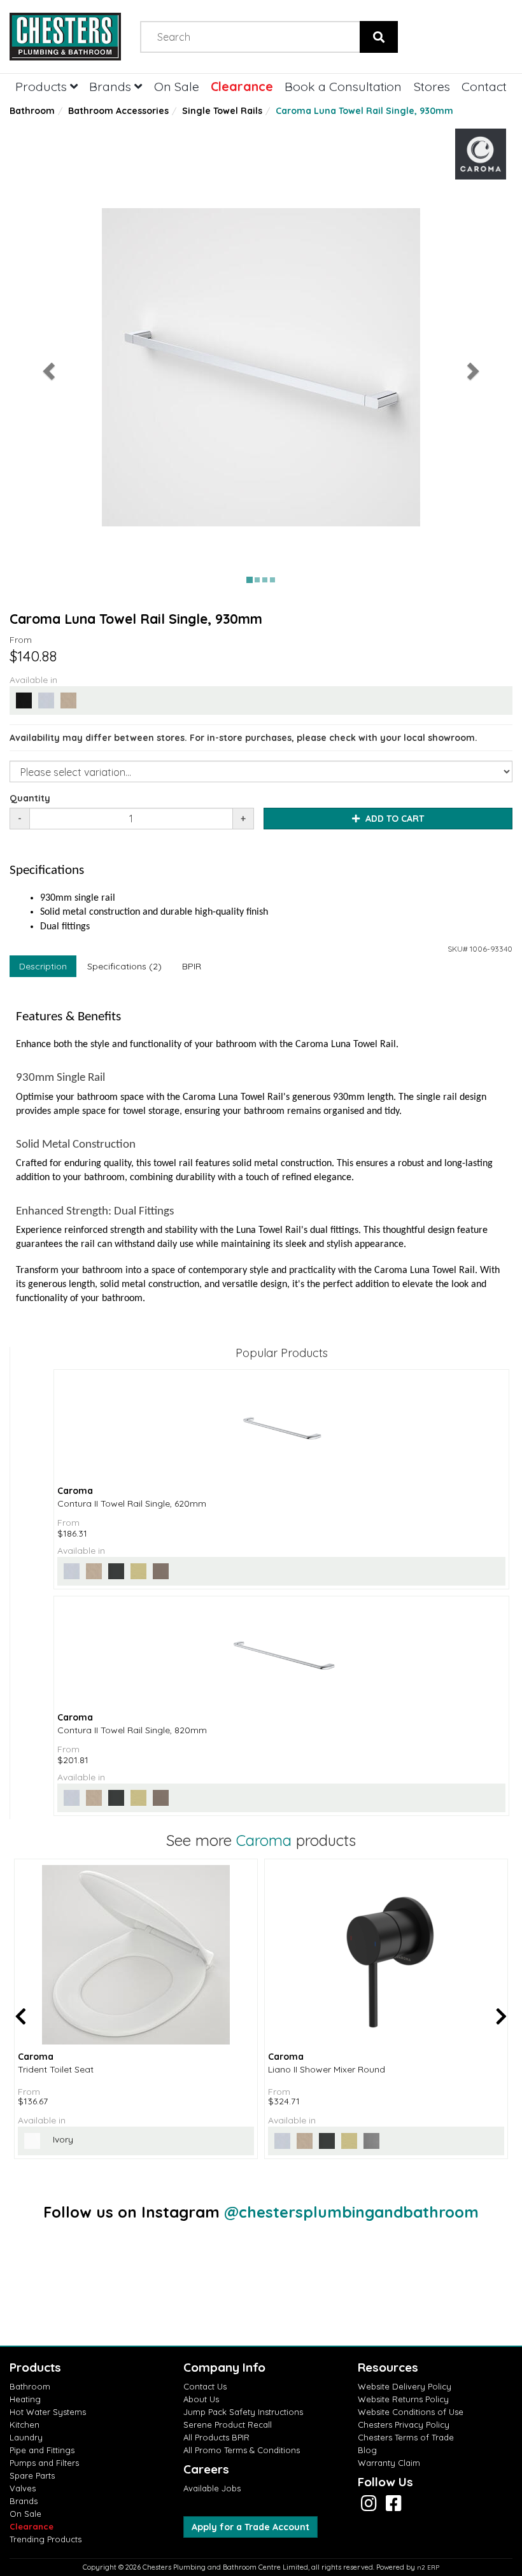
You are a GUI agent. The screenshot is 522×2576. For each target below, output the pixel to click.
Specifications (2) (124, 966)
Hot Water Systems (48, 2412)
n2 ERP (428, 2567)
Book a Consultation (343, 86)
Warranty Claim (389, 2463)
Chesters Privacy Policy (404, 2425)
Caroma (264, 1840)
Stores (432, 86)
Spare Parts (32, 2475)
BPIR (192, 966)
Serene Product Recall (228, 2425)
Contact (484, 86)
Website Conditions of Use (411, 2412)
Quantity (30, 798)
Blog (367, 2450)
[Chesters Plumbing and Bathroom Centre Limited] (65, 37)
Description (43, 966)
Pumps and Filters (44, 2463)
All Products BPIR (216, 2437)
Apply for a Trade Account (250, 2527)
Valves (23, 2488)
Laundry (26, 2437)
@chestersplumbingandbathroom (351, 2212)
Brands (112, 86)
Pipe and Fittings (42, 2450)
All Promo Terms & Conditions (242, 2450)
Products (43, 86)
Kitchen (25, 2425)
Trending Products (46, 2539)
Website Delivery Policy (405, 2386)
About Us (201, 2399)
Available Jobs (212, 2488)
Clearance (242, 86)
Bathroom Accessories (118, 111)
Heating (25, 2399)
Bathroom (32, 111)
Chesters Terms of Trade (406, 2437)
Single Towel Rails (222, 111)
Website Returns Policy (403, 2399)
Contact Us (205, 2386)
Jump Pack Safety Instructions (243, 2412)
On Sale (177, 86)
